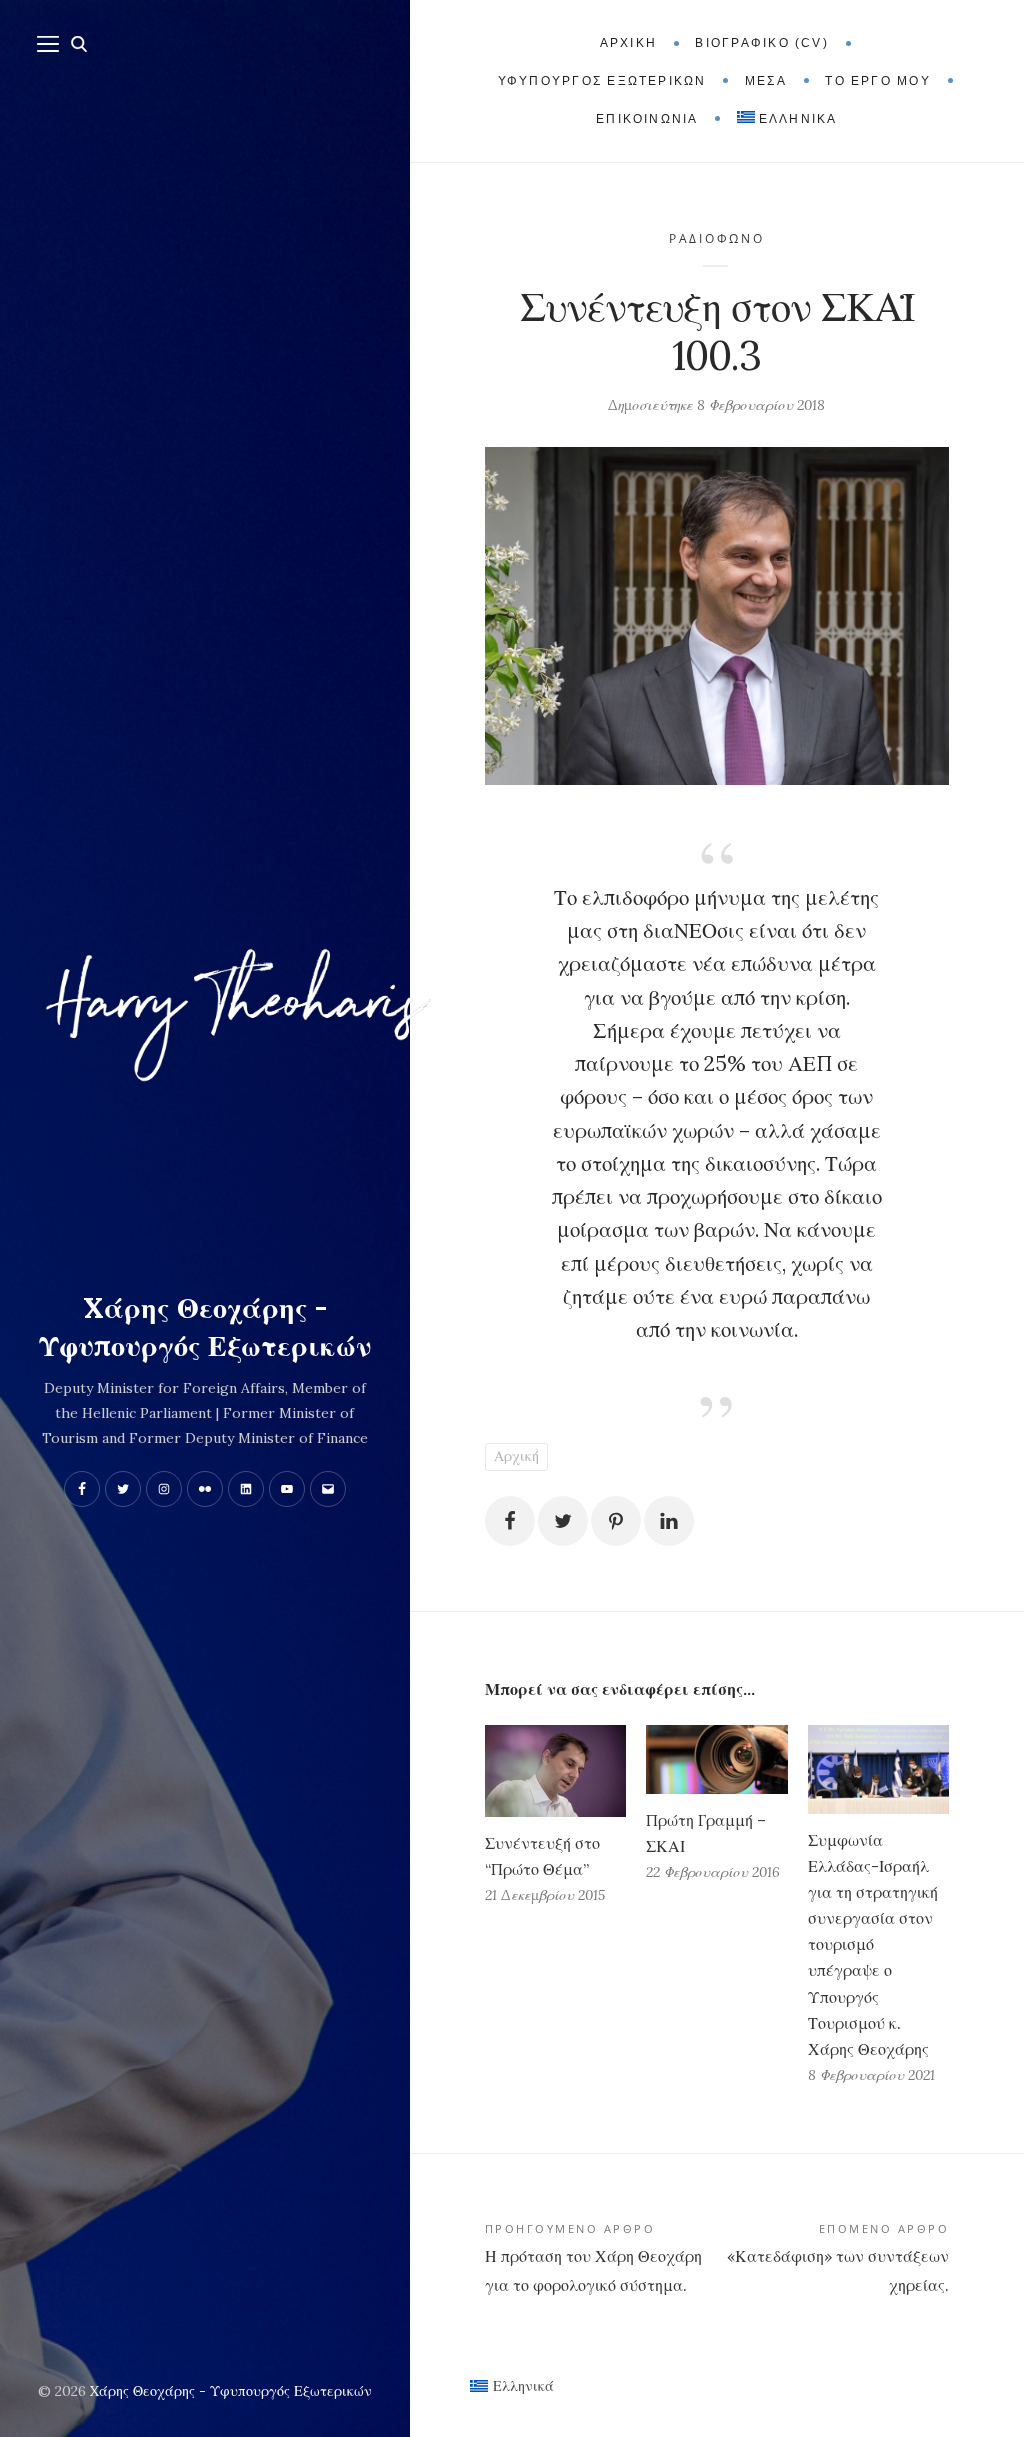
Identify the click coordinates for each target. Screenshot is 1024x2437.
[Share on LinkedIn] (669, 1521)
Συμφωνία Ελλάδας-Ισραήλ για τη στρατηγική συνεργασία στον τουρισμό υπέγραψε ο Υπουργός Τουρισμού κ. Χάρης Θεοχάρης (873, 1945)
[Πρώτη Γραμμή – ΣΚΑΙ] (716, 1759)
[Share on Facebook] (510, 1521)
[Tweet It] (563, 1521)
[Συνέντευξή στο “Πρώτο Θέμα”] (555, 1771)
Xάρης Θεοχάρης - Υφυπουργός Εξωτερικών (205, 1327)
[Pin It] (616, 1521)
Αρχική (516, 1456)
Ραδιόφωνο (717, 238)
